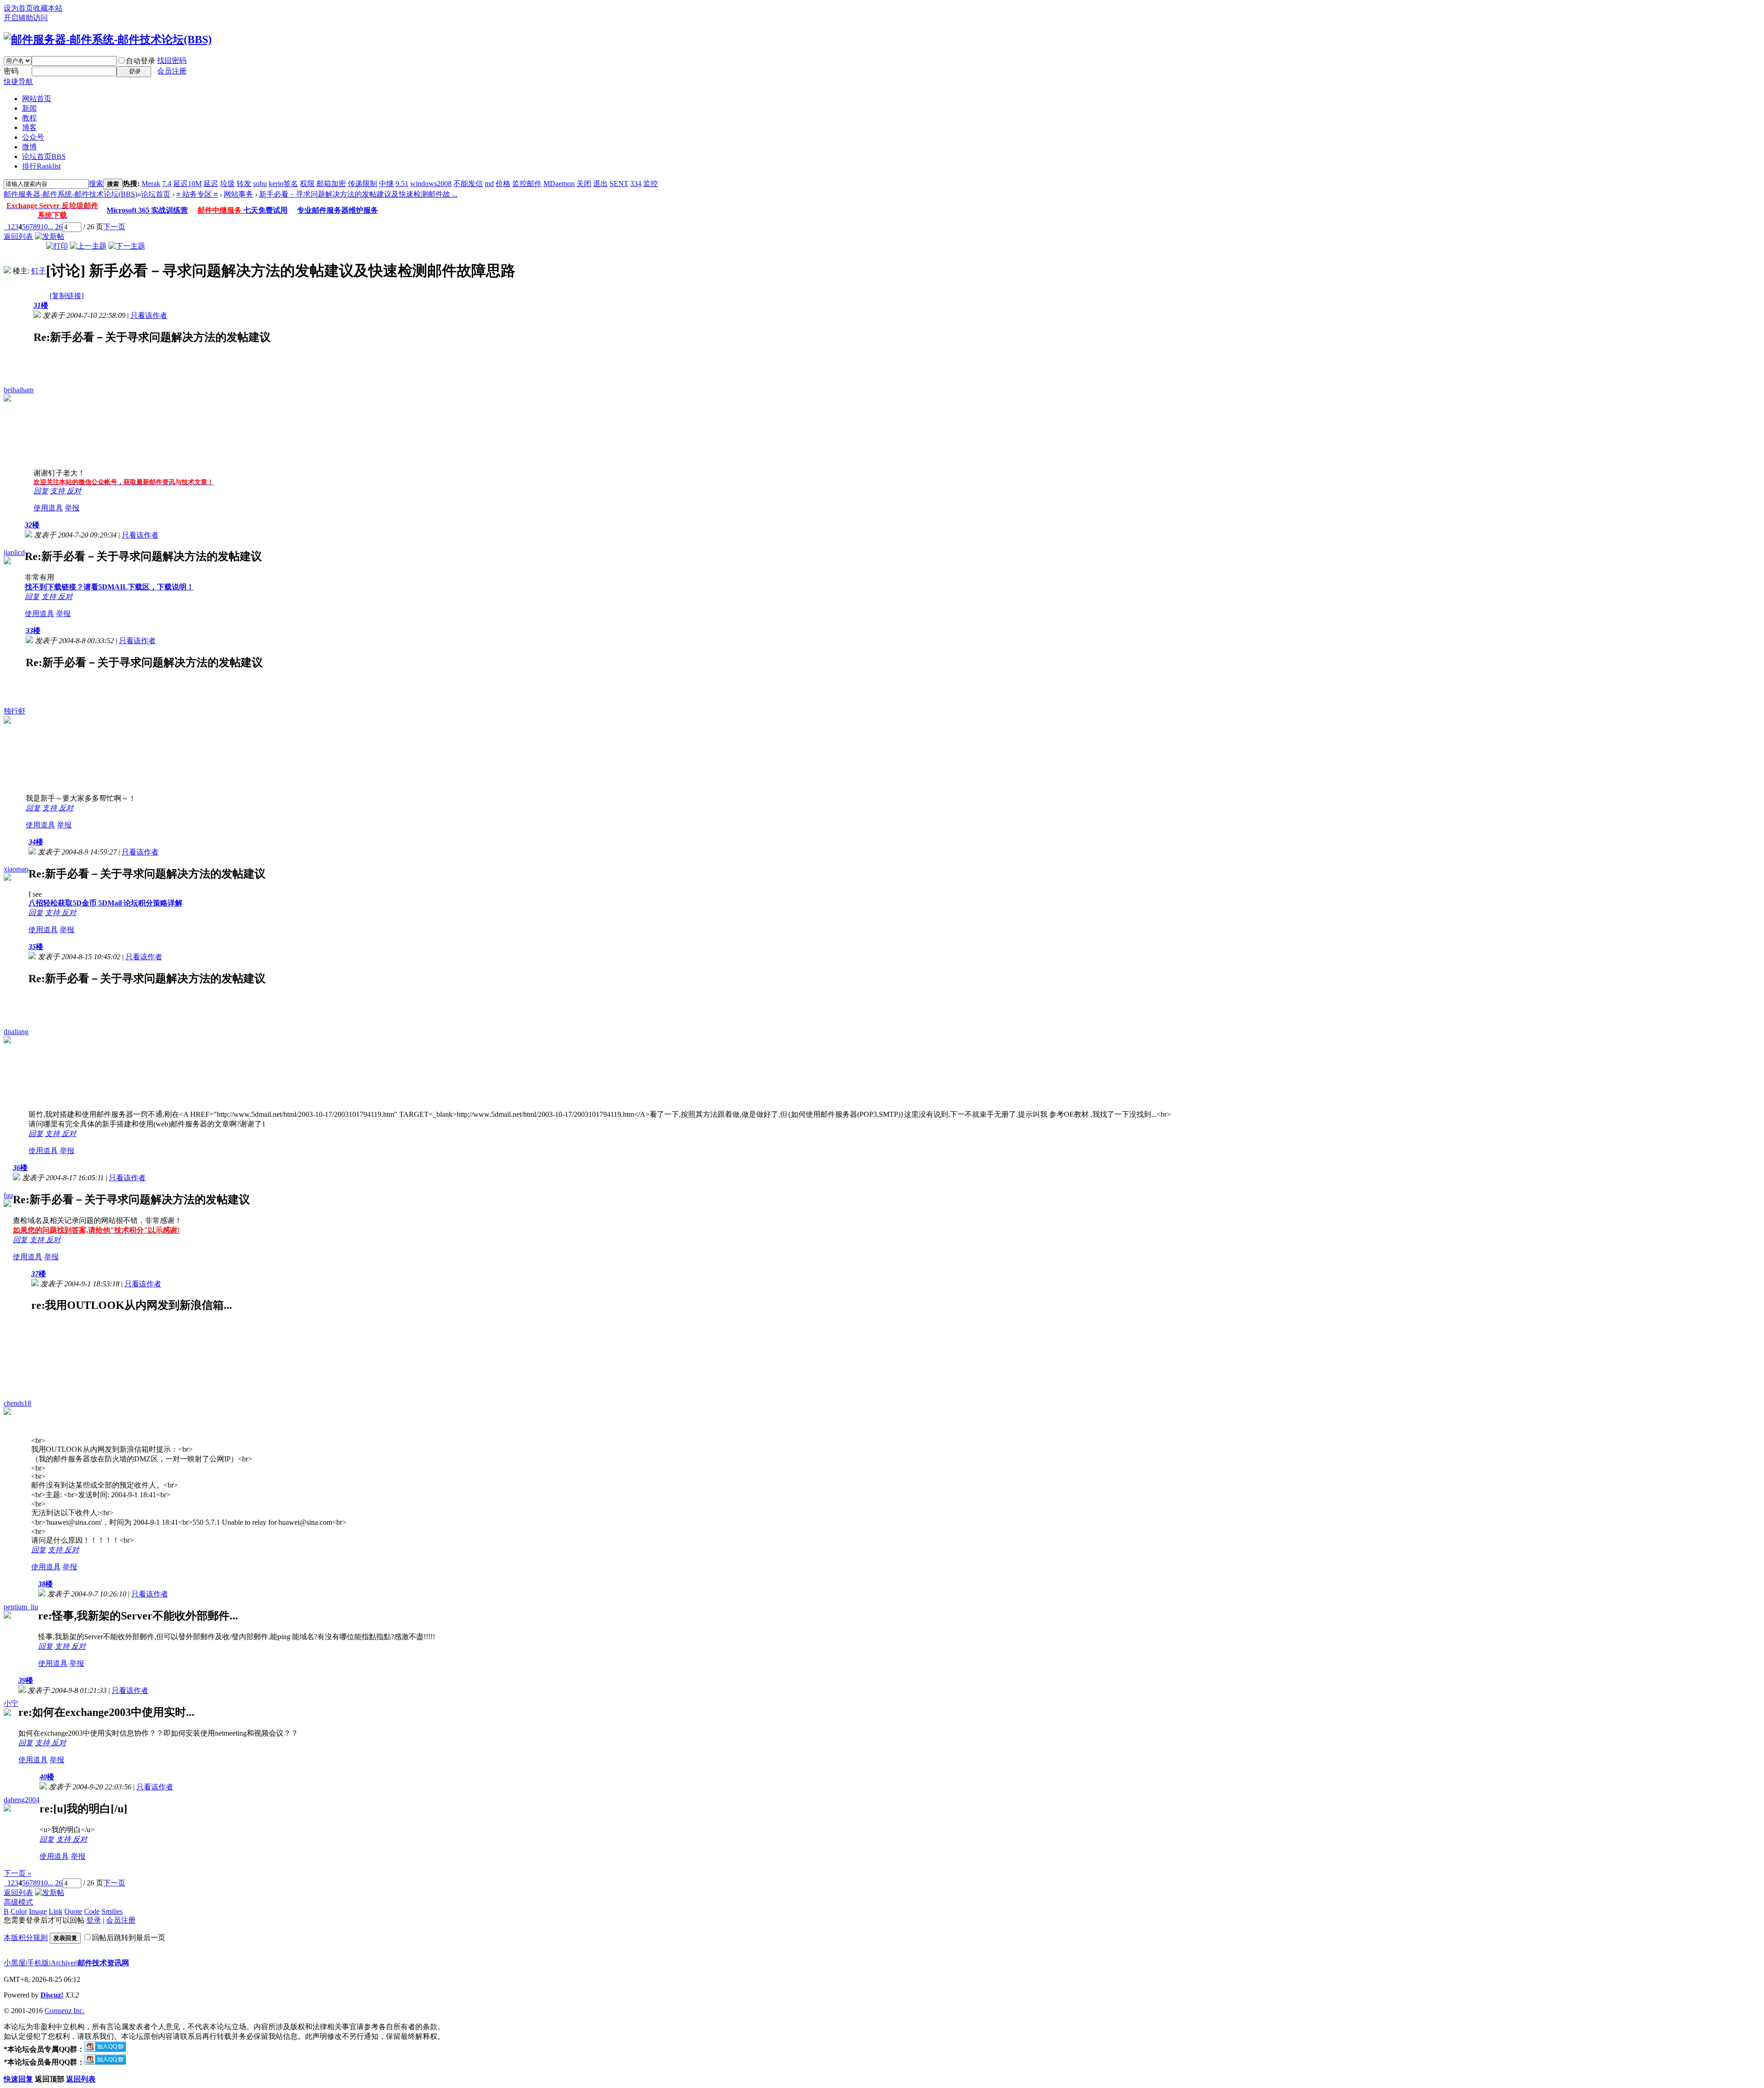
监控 (650, 184)
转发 (244, 184)
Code (92, 1911)
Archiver (63, 1963)
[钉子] (7, 271)
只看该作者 (149, 315)
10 (44, 227)
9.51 (402, 184)
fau (8, 1195)
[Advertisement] (96, 411)
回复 (41, 491)
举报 (72, 508)
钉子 (39, 271)
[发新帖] (50, 236)
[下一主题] (127, 246)
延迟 (211, 184)
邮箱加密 (331, 184)
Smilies (112, 1911)
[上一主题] (88, 246)
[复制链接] (67, 296)
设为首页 (18, 8)
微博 (29, 147)
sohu (260, 184)
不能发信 (468, 184)
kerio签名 (283, 184)
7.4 (167, 184)
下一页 (114, 227)
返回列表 (18, 236)
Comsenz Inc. (65, 2011)
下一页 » (17, 1873)
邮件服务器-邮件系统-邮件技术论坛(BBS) (71, 194)
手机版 (38, 1963)
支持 (58, 491)
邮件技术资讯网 (103, 1963)
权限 (307, 184)
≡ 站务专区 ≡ (197, 194)
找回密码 (172, 60)
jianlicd (14, 552)
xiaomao (16, 869)
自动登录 (141, 61)
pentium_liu (21, 1607)
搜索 (96, 184)
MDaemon (559, 184)
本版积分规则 (26, 1938)
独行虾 (15, 711)
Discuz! (52, 1995)
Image (38, 1911)
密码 (11, 71)
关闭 (584, 184)
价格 (503, 184)
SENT (619, 184)
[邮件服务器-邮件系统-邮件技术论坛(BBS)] (108, 40)
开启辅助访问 (26, 18)
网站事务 (238, 194)
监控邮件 (527, 184)
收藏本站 (48, 8)
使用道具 (48, 508)
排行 (41, 166)
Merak (151, 184)
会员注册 (172, 71)
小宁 (11, 1703)
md (489, 184)
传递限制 (362, 184)
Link (56, 1911)
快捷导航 (18, 82)
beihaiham (19, 390)
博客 (29, 127)
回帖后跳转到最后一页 (129, 1938)
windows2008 (431, 184)
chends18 (17, 1403)
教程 (29, 118)
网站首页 (37, 99)
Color (19, 1911)
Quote (73, 1911)
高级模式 (18, 1902)
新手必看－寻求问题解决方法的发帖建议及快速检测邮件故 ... (358, 194)
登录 (94, 1920)
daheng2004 (22, 1800)
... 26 (55, 227)
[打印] (57, 246)
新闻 (29, 108)
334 (636, 184)
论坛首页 (44, 156)
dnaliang (16, 1032)
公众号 (33, 137)
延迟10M (187, 184)
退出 (600, 184)
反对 (74, 491)
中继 (386, 184)
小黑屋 (15, 1963)
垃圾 (227, 184)
